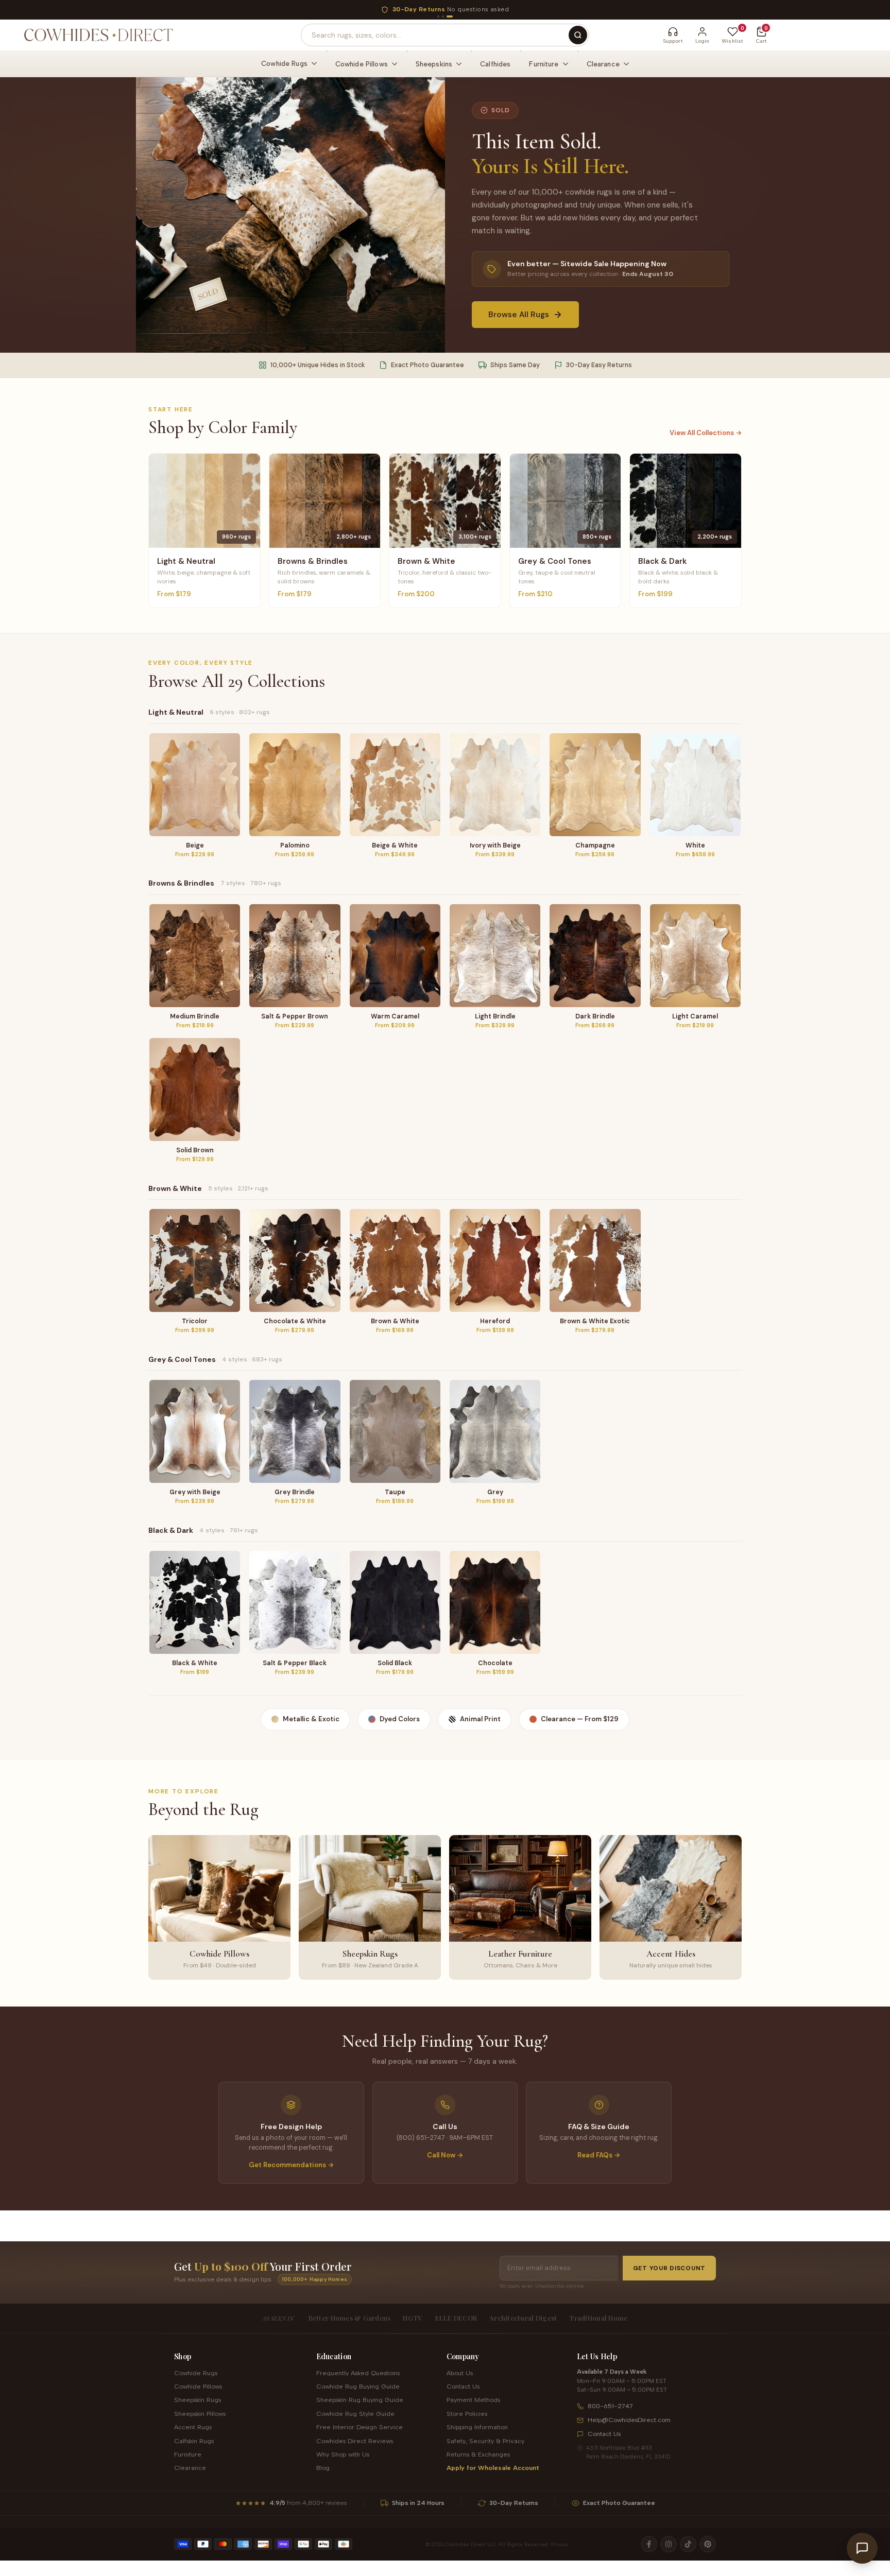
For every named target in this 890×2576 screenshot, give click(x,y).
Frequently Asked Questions (358, 2373)
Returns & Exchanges (478, 2454)
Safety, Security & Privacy (485, 2441)
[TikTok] (688, 2544)
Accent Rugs (193, 2427)
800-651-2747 (610, 2406)
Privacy (560, 2544)
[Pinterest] (708, 2544)
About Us (460, 2373)
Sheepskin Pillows (200, 2414)
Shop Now (538, 9)
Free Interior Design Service (360, 2427)
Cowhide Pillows (198, 2386)
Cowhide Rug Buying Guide (358, 2386)
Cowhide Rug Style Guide (355, 2414)
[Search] (578, 35)
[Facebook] (649, 2544)
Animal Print (480, 1719)
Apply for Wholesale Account (493, 2468)
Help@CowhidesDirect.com (629, 2420)
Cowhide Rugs (196, 2373)
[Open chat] (862, 2548)
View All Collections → (706, 433)
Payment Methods (473, 2400)
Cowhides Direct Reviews (355, 2441)
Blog (323, 2468)
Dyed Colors (400, 1719)
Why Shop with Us (343, 2454)
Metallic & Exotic (311, 1719)
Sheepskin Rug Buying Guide (360, 2400)
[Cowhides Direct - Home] (98, 35)
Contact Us (463, 2386)
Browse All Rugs (519, 315)
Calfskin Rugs (194, 2441)
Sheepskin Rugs (198, 2400)
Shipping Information (477, 2427)
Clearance (190, 2468)
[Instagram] (669, 2544)
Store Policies (467, 2414)
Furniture (188, 2454)
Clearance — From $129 (580, 1719)
